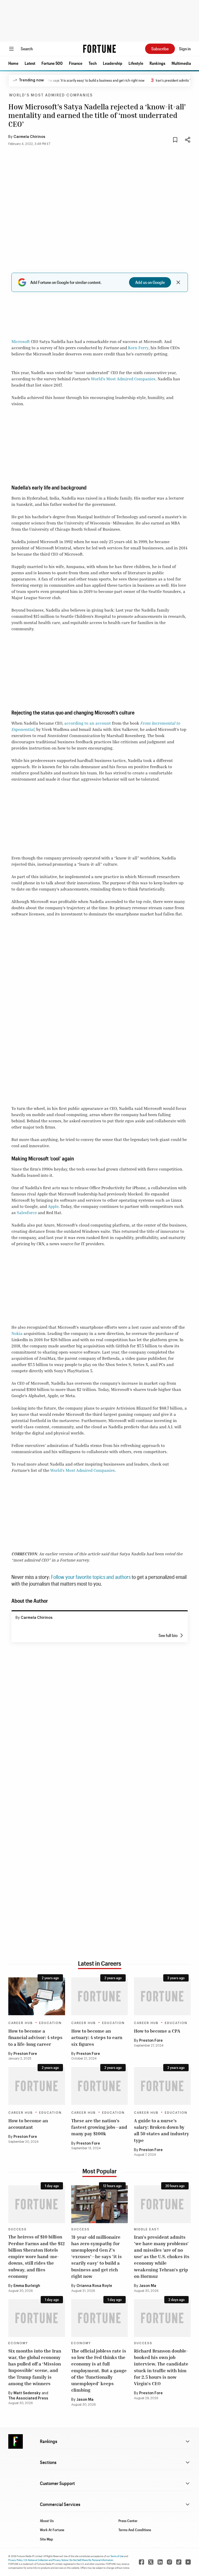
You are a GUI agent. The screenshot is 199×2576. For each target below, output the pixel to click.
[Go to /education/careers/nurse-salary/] (162, 2086)
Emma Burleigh (27, 2286)
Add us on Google (150, 282)
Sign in (185, 49)
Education (50, 2023)
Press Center (128, 2521)
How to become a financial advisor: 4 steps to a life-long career (35, 2037)
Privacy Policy (16, 2560)
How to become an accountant (28, 2124)
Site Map (47, 2539)
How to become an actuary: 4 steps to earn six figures (97, 2037)
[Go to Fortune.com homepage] (99, 49)
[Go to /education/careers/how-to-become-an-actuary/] (100, 1996)
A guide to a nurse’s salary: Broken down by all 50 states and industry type (162, 2130)
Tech (93, 63)
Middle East (147, 2229)
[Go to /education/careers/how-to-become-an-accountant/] (37, 2086)
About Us (47, 2521)
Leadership (113, 63)
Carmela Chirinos (29, 137)
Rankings (157, 63)
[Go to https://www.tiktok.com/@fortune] (179, 2562)
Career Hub (21, 2023)
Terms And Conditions (135, 2530)
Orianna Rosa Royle (94, 2286)
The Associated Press (28, 2398)
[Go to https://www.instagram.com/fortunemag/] (169, 2562)
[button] (13, 63)
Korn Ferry (138, 348)
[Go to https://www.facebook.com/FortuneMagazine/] (141, 2562)
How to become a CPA (157, 2031)
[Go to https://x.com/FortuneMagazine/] (151, 2562)
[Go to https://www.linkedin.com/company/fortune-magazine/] (160, 2562)
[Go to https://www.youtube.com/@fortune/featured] (188, 2562)
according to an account (88, 723)
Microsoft (21, 341)
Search (27, 49)
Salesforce (27, 1213)
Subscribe (160, 49)
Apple (53, 1206)
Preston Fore (25, 2054)
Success (17, 2229)
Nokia (17, 1333)
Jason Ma (148, 2286)
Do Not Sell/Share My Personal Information (91, 2560)
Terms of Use (117, 2556)
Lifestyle (136, 63)
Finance (76, 63)
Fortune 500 (52, 63)
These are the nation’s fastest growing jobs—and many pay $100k (99, 2127)
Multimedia (181, 63)
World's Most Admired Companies (51, 95)
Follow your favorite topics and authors (91, 1577)
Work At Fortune (52, 2530)
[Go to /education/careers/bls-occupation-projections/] (100, 2086)
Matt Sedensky (27, 2393)
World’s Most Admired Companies (123, 379)
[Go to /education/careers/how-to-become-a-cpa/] (162, 1996)
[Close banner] (178, 282)
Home (13, 63)
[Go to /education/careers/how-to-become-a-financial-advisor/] (37, 1996)
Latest (30, 63)
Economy (18, 2343)
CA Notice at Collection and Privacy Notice (46, 2560)
